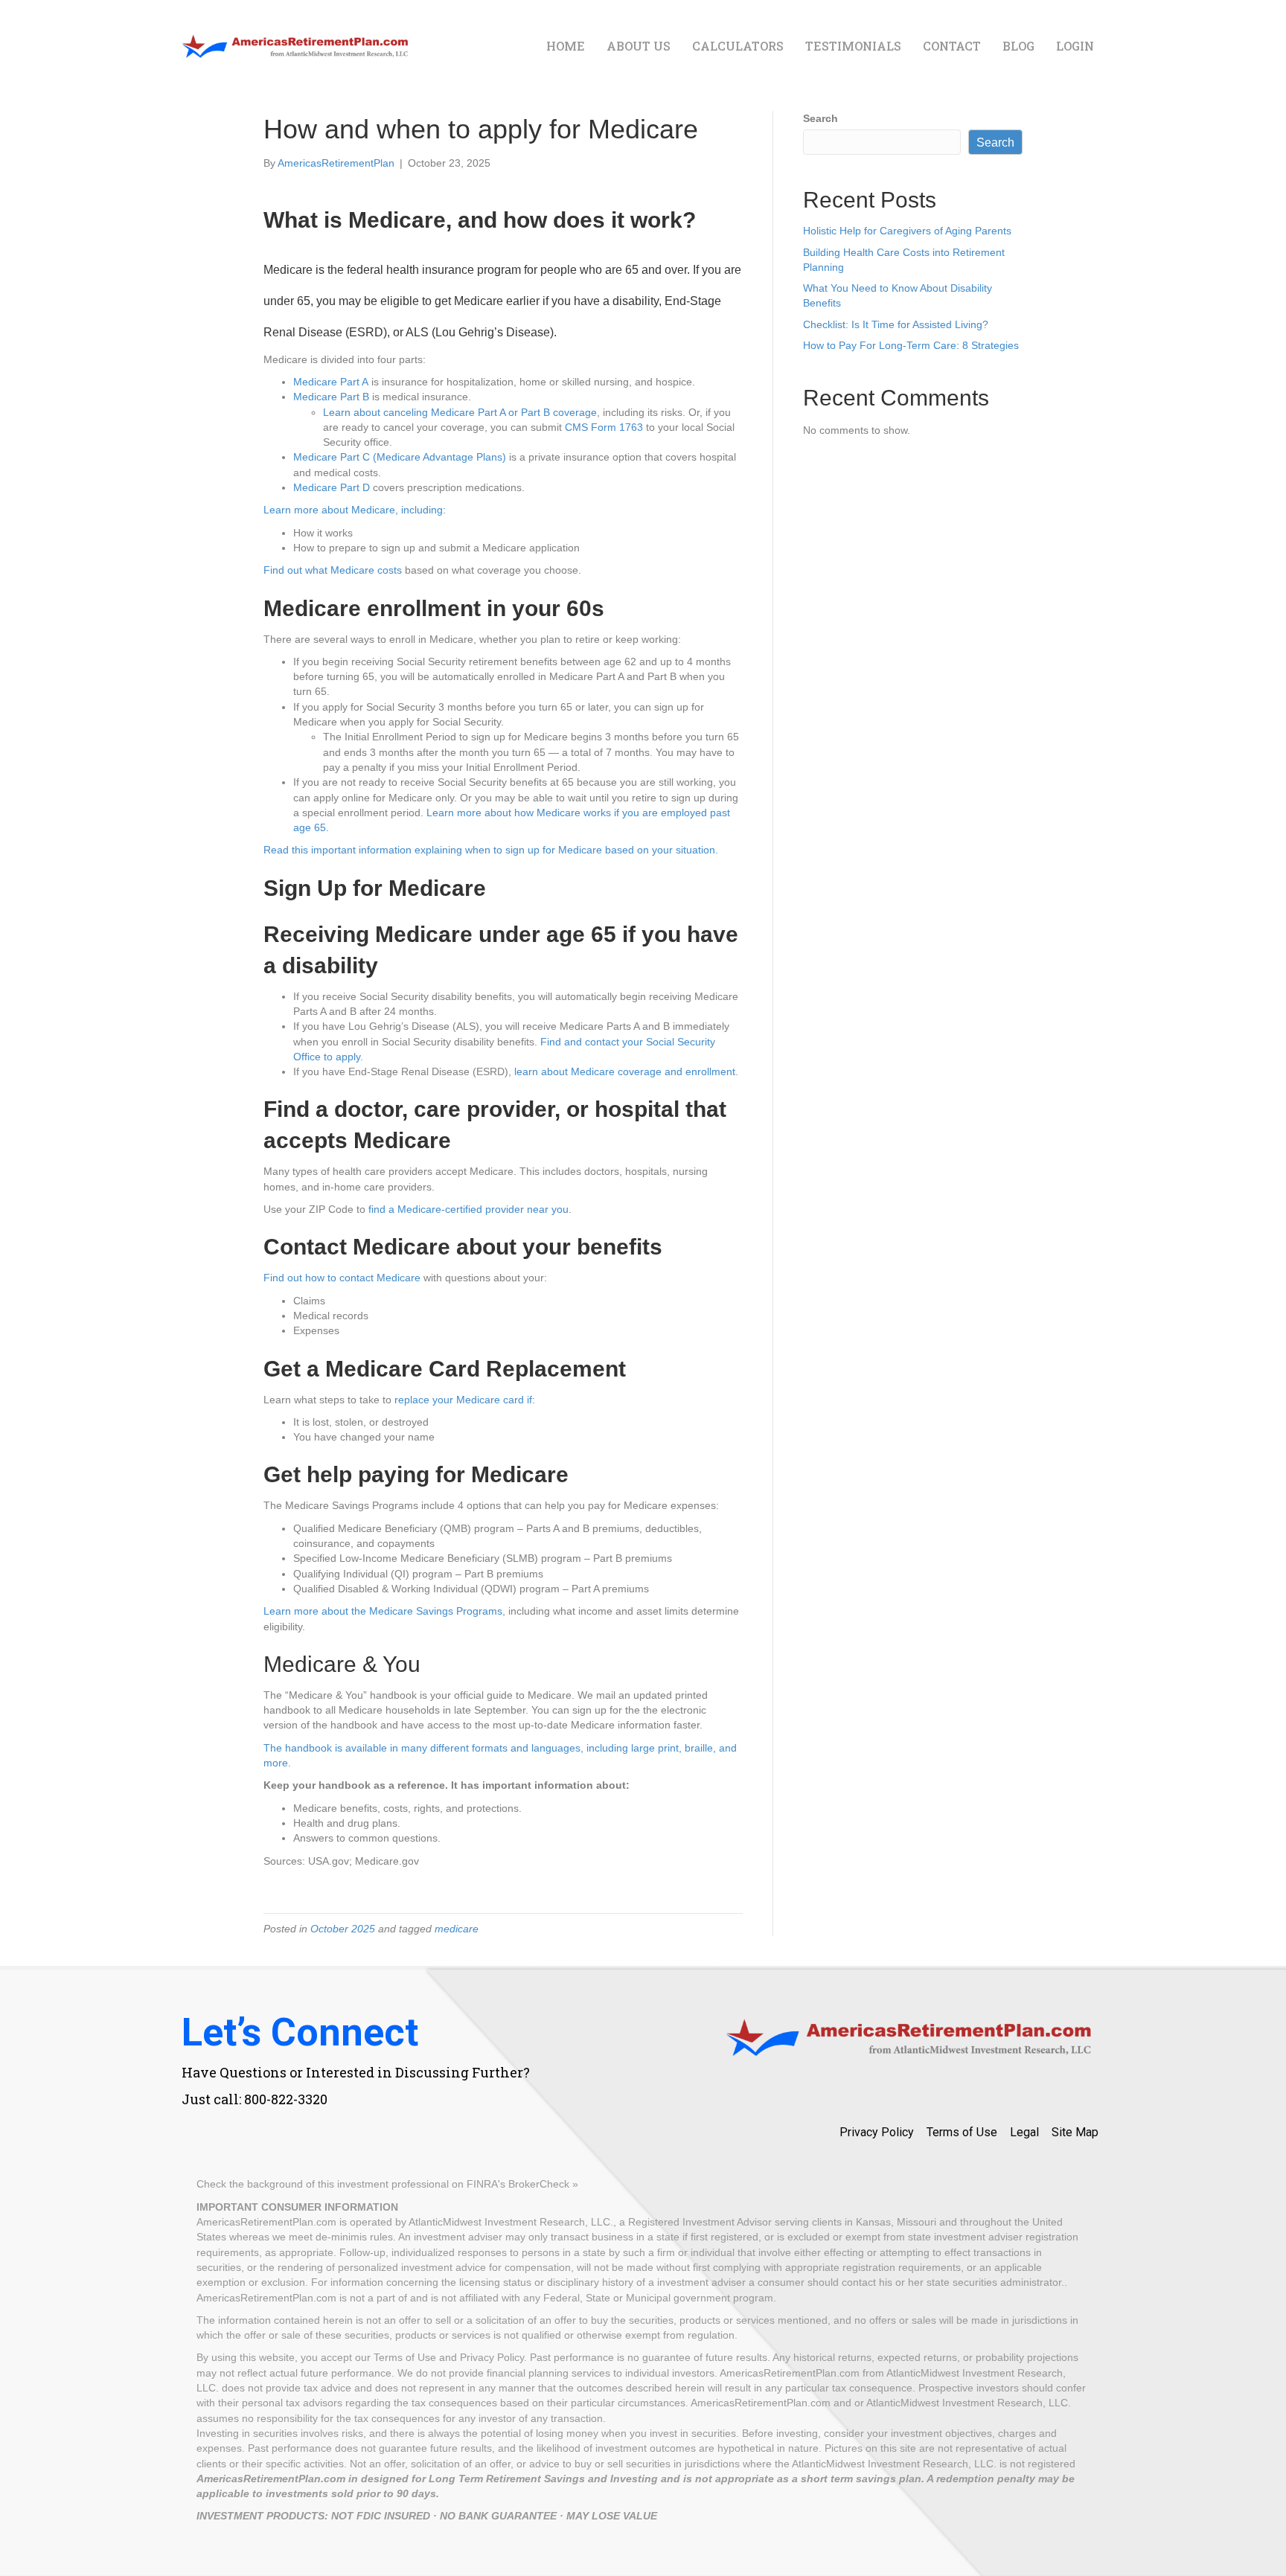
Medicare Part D (332, 487)
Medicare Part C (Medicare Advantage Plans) (400, 457)
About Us (639, 46)
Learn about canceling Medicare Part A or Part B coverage (460, 412)
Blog (1018, 46)
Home (566, 46)
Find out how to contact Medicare (342, 1278)
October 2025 (343, 1929)
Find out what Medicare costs (333, 570)
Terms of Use (962, 2132)
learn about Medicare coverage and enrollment (625, 1071)
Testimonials (853, 46)
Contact (952, 46)
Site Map (1075, 2132)
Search (820, 118)
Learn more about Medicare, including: (355, 510)
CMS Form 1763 (604, 427)
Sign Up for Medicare (375, 888)
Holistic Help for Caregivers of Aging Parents (907, 231)
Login (1075, 46)
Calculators (738, 46)
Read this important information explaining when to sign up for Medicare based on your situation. (491, 850)
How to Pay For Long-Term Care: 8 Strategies (911, 345)
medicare (457, 1929)
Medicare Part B (331, 397)
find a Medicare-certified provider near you (468, 1209)
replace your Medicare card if (463, 1400)
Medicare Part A (331, 382)
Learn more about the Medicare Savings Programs (383, 1611)
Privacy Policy (877, 2132)
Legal (1024, 2132)
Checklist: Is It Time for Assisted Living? (896, 324)
